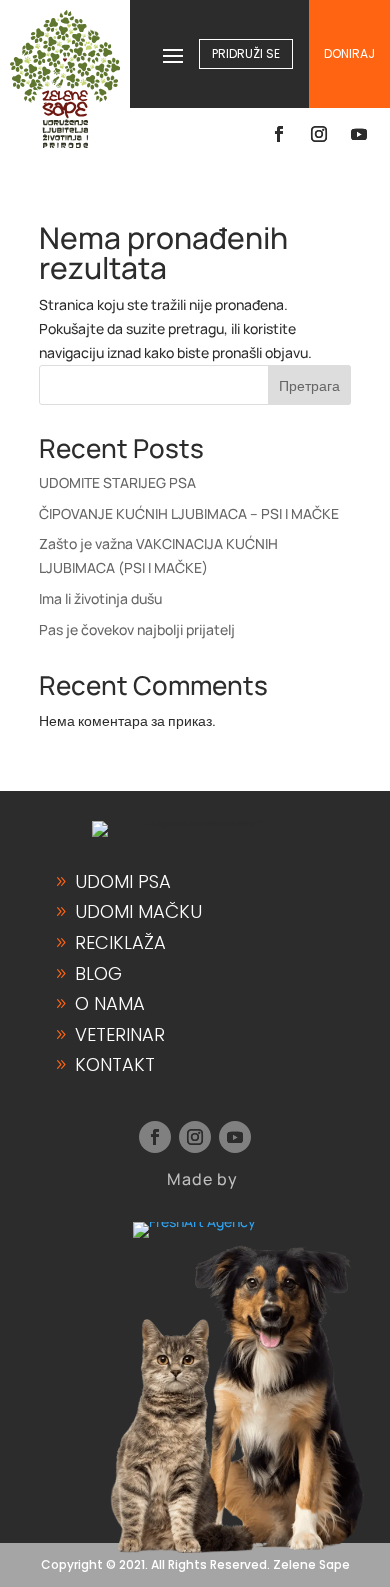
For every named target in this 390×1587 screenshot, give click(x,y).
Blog (98, 973)
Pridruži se (246, 53)
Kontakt (115, 1064)
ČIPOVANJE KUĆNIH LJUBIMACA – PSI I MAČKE (189, 513)
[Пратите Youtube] (359, 134)
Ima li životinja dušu (100, 598)
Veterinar (120, 1034)
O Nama (110, 1003)
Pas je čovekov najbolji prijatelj (137, 629)
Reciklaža (120, 942)
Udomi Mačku (138, 911)
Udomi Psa (123, 881)
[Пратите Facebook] (279, 134)
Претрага (309, 385)
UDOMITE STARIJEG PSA (117, 482)
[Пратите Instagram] (319, 134)
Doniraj (349, 53)
